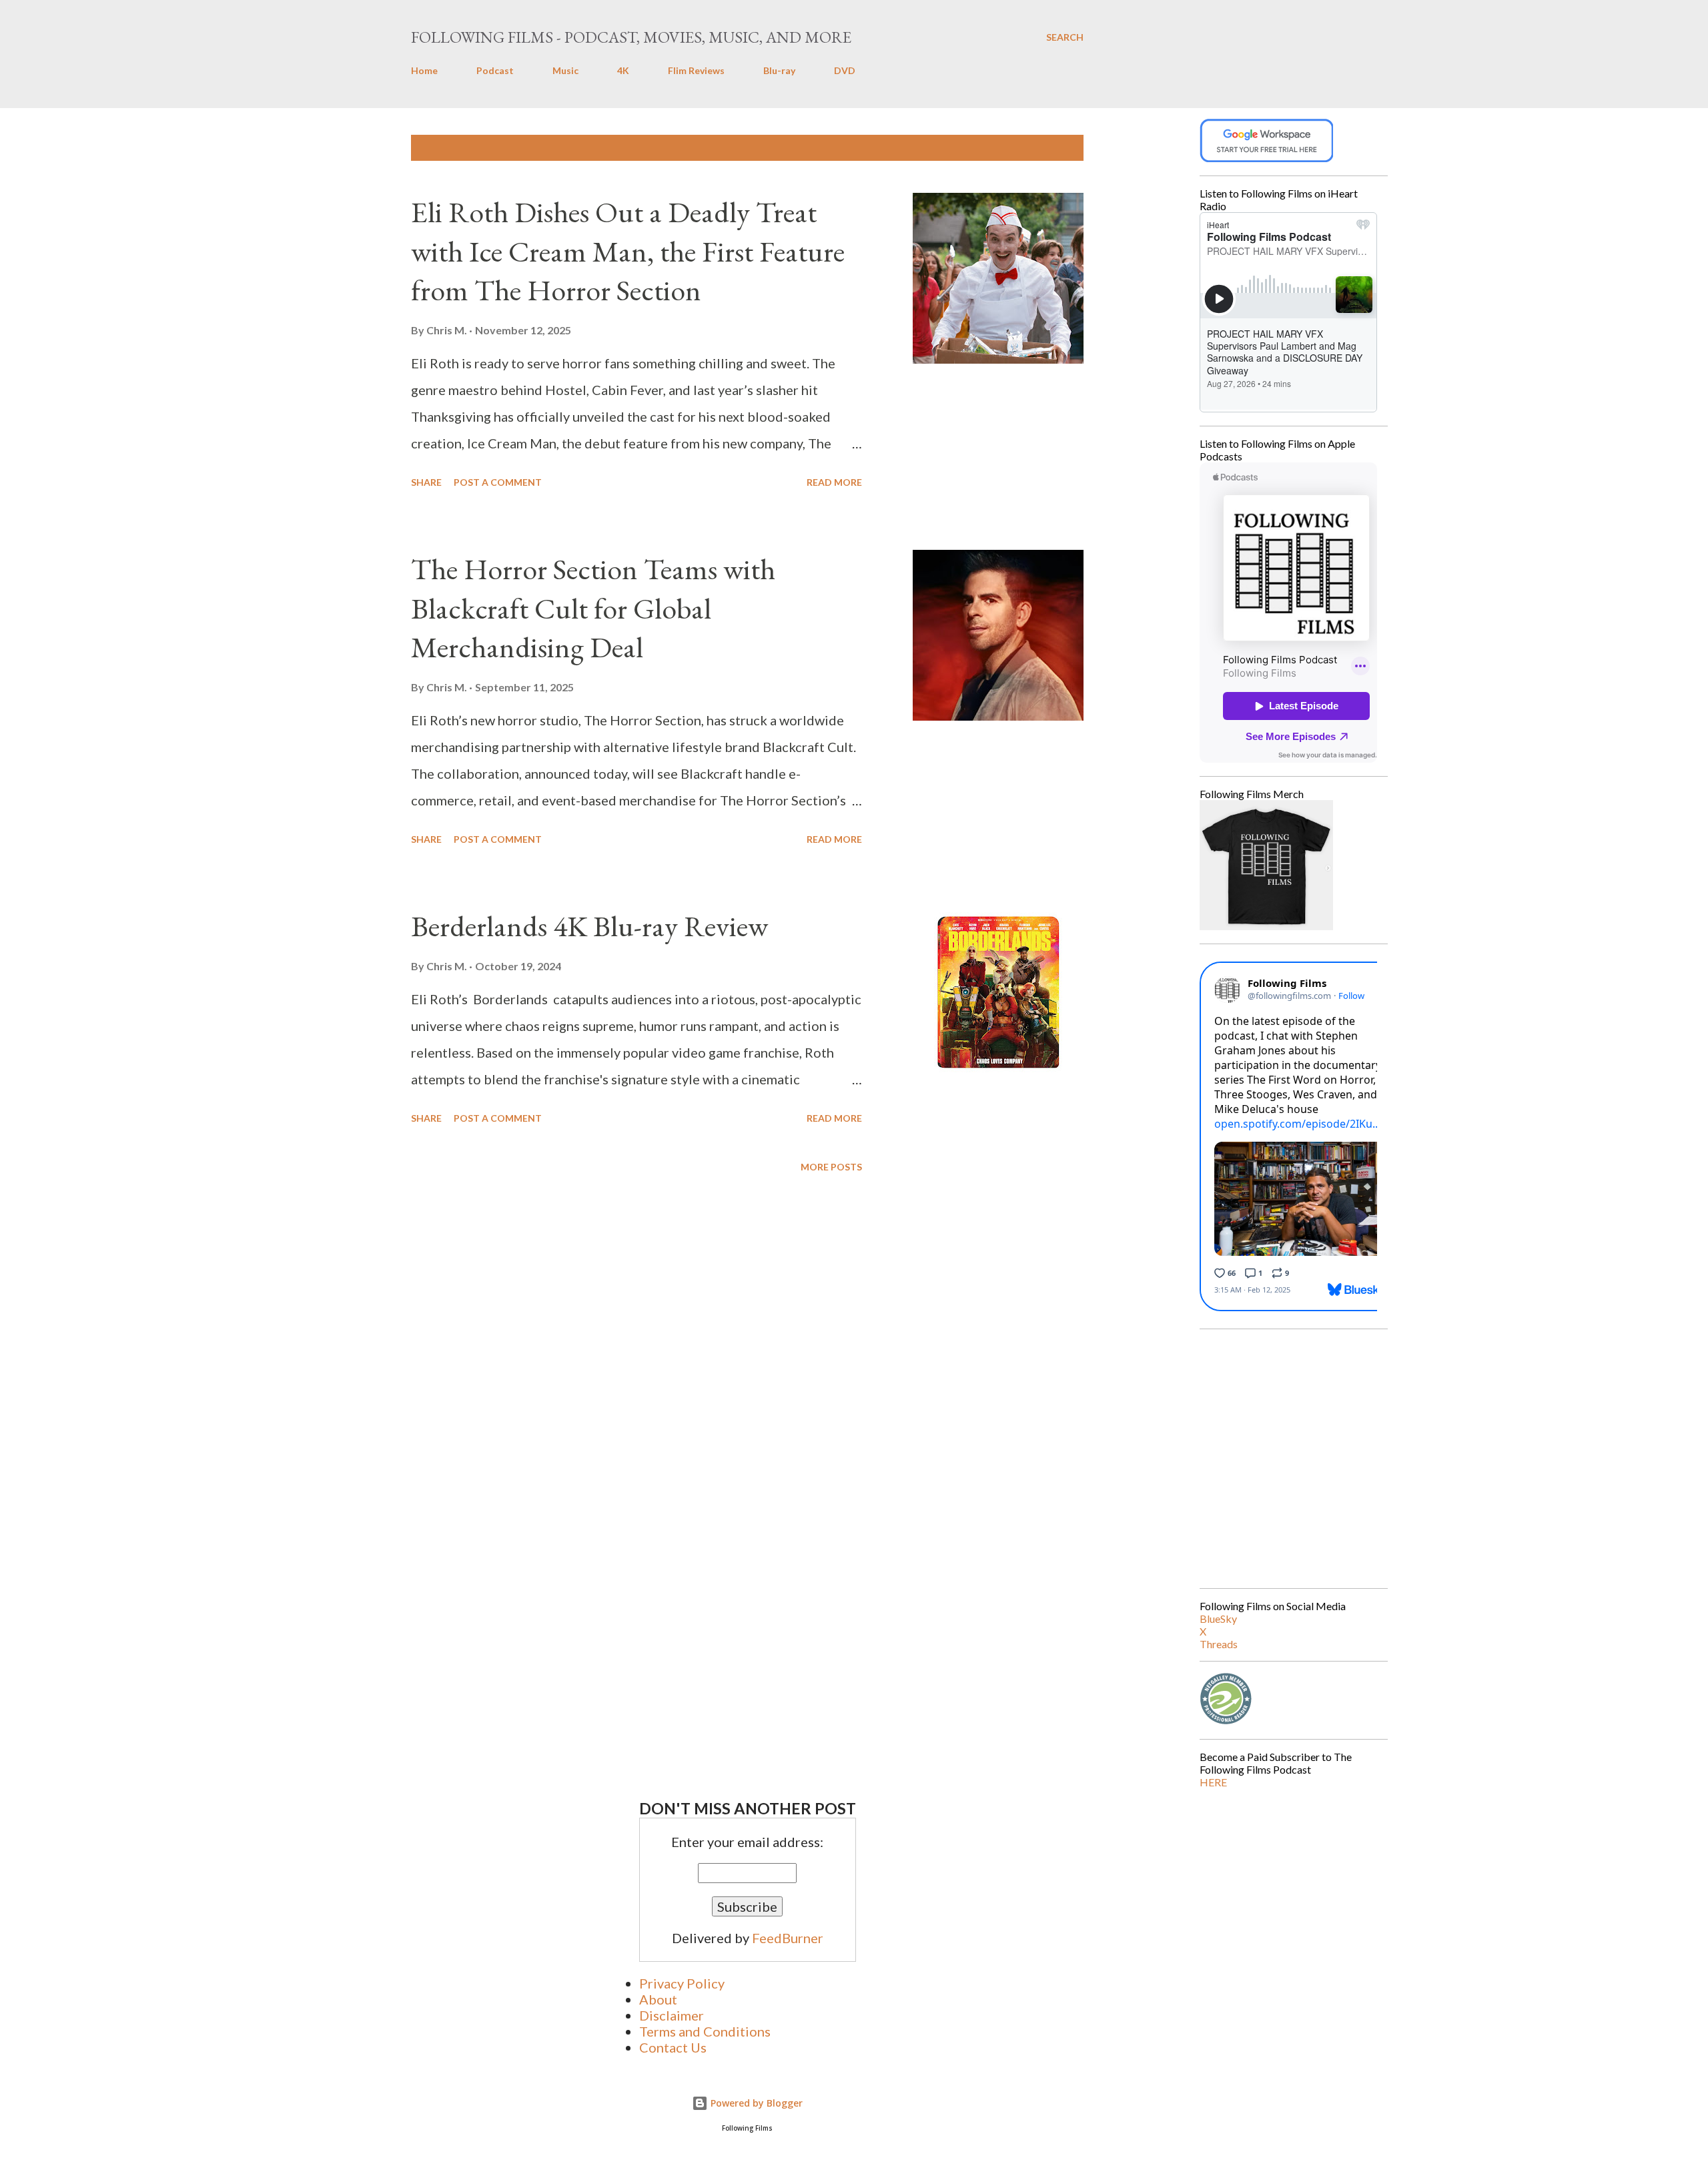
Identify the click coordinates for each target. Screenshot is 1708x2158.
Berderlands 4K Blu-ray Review (589, 926)
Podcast (495, 70)
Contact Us (673, 2047)
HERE (1213, 1782)
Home (424, 70)
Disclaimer (672, 2015)
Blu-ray (779, 70)
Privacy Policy (682, 1983)
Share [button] (426, 482)
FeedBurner (788, 1938)
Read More (834, 482)
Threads (1219, 1644)
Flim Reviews (696, 70)
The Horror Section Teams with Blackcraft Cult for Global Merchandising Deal (593, 608)
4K (623, 70)
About (658, 1999)
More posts (831, 1167)
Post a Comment (498, 482)
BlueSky (1218, 1618)
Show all (1049, 148)
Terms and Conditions (705, 2031)
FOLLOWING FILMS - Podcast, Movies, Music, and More (631, 37)
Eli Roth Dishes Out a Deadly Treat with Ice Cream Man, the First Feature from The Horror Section (628, 251)
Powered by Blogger (755, 2103)
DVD (845, 70)
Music (565, 70)
